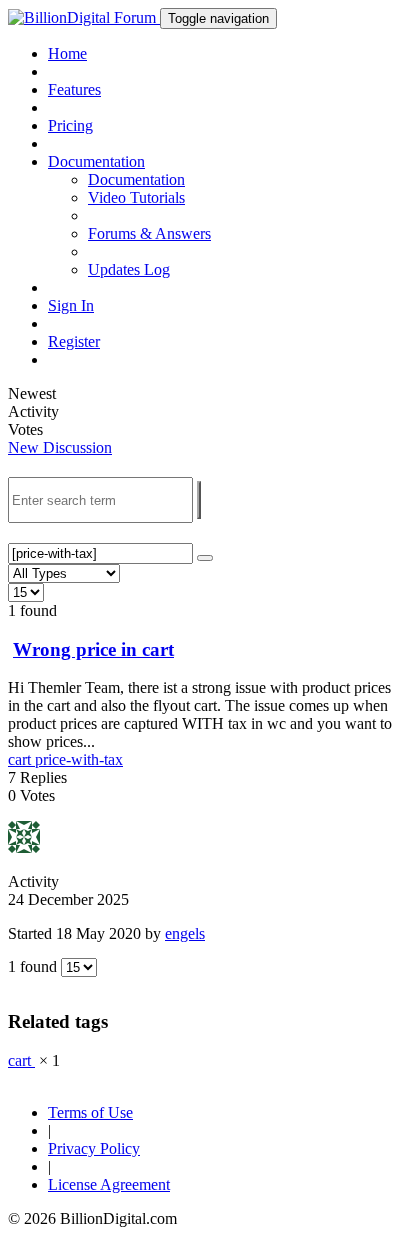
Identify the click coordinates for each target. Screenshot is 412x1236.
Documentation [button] (96, 161)
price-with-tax (79, 759)
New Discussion (60, 447)
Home (67, 53)
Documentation (136, 179)
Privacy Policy (94, 1148)
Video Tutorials (136, 197)
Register (74, 341)
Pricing (70, 125)
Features (74, 89)
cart (21, 759)
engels (185, 933)
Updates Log (129, 269)
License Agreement (109, 1184)
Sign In (71, 305)
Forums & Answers (149, 233)
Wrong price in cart (93, 649)
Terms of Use (90, 1112)
